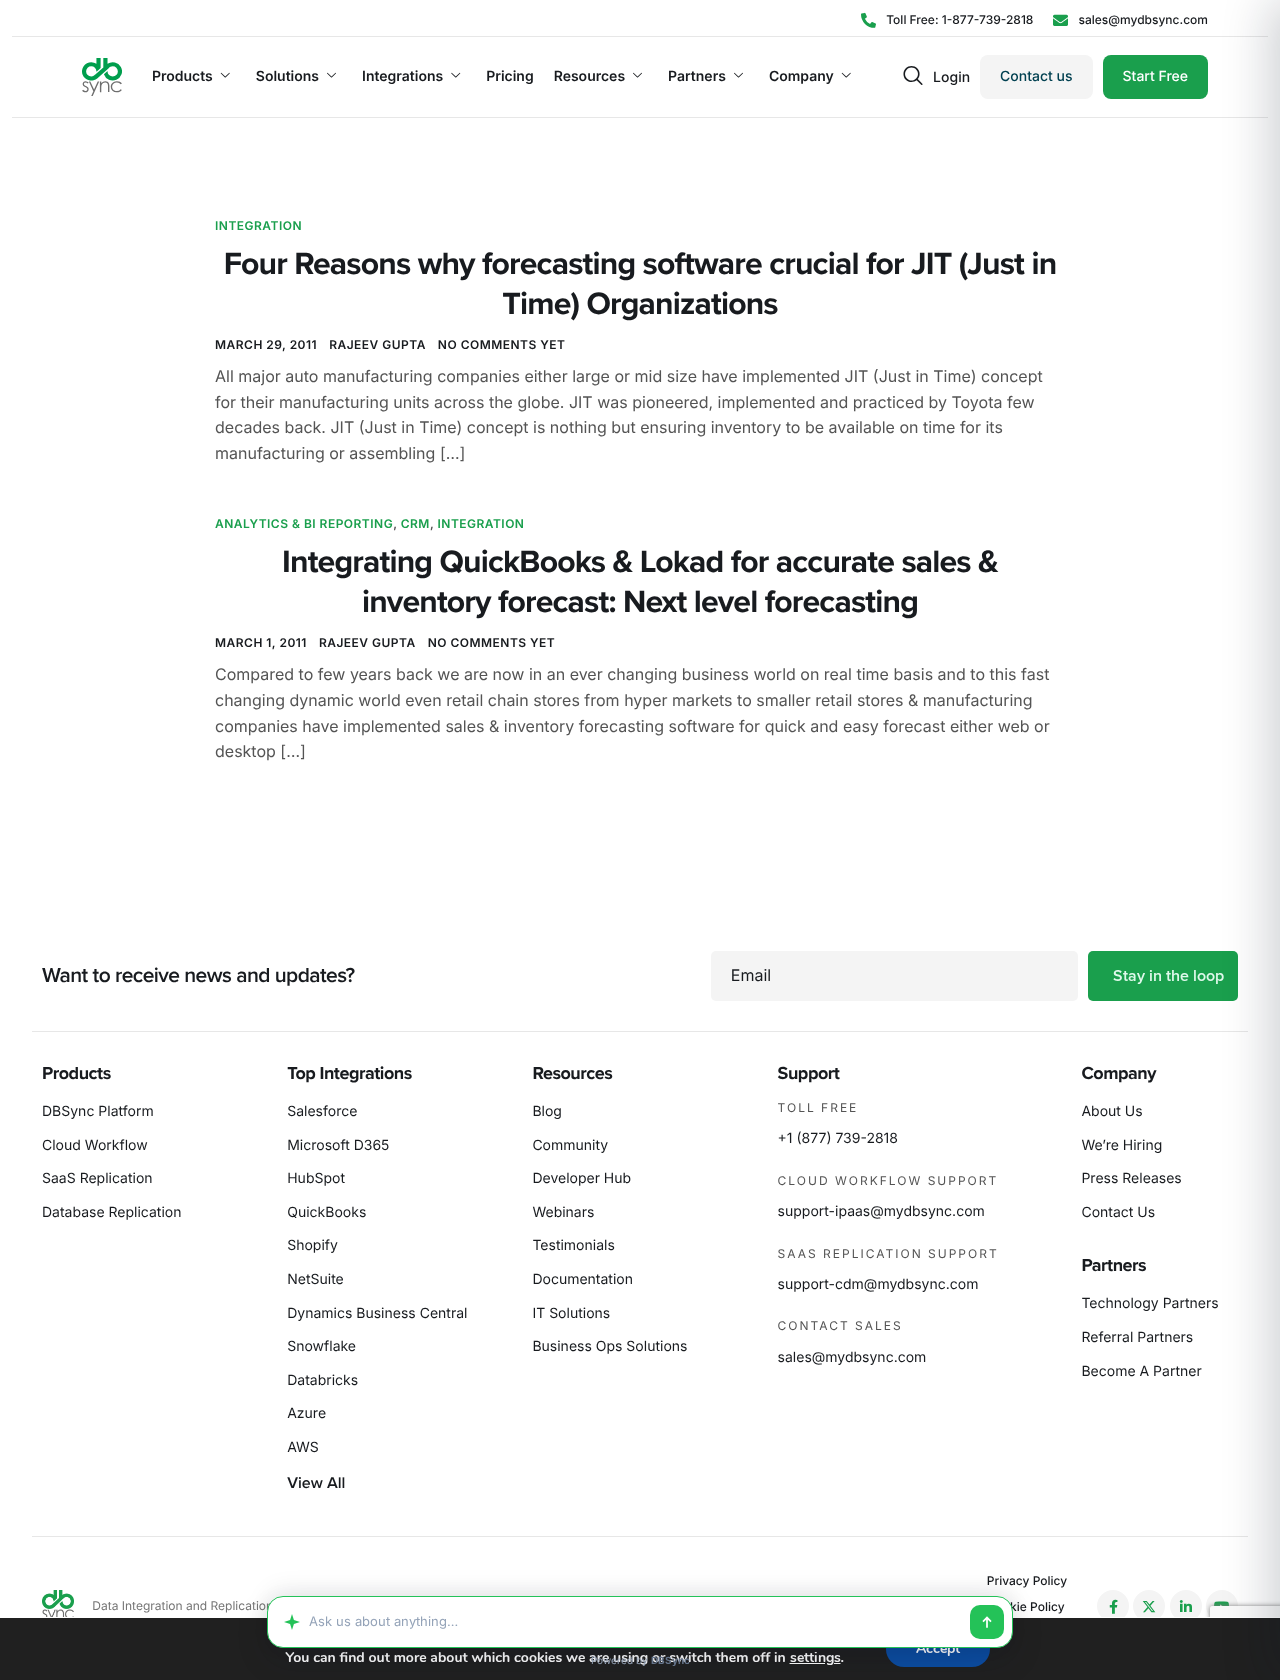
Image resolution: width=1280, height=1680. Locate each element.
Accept (938, 1648)
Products (182, 77)
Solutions (287, 77)
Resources (589, 77)
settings (815, 1658)
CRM (415, 523)
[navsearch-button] (913, 77)
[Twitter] (1149, 1606)
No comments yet (502, 344)
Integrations (402, 77)
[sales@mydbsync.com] (1130, 19)
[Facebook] (1113, 1606)
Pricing (509, 77)
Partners (697, 77)
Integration (258, 225)
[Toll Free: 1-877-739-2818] (947, 19)
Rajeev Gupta (377, 344)
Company (801, 77)
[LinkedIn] (1186, 1606)
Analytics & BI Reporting (304, 523)
